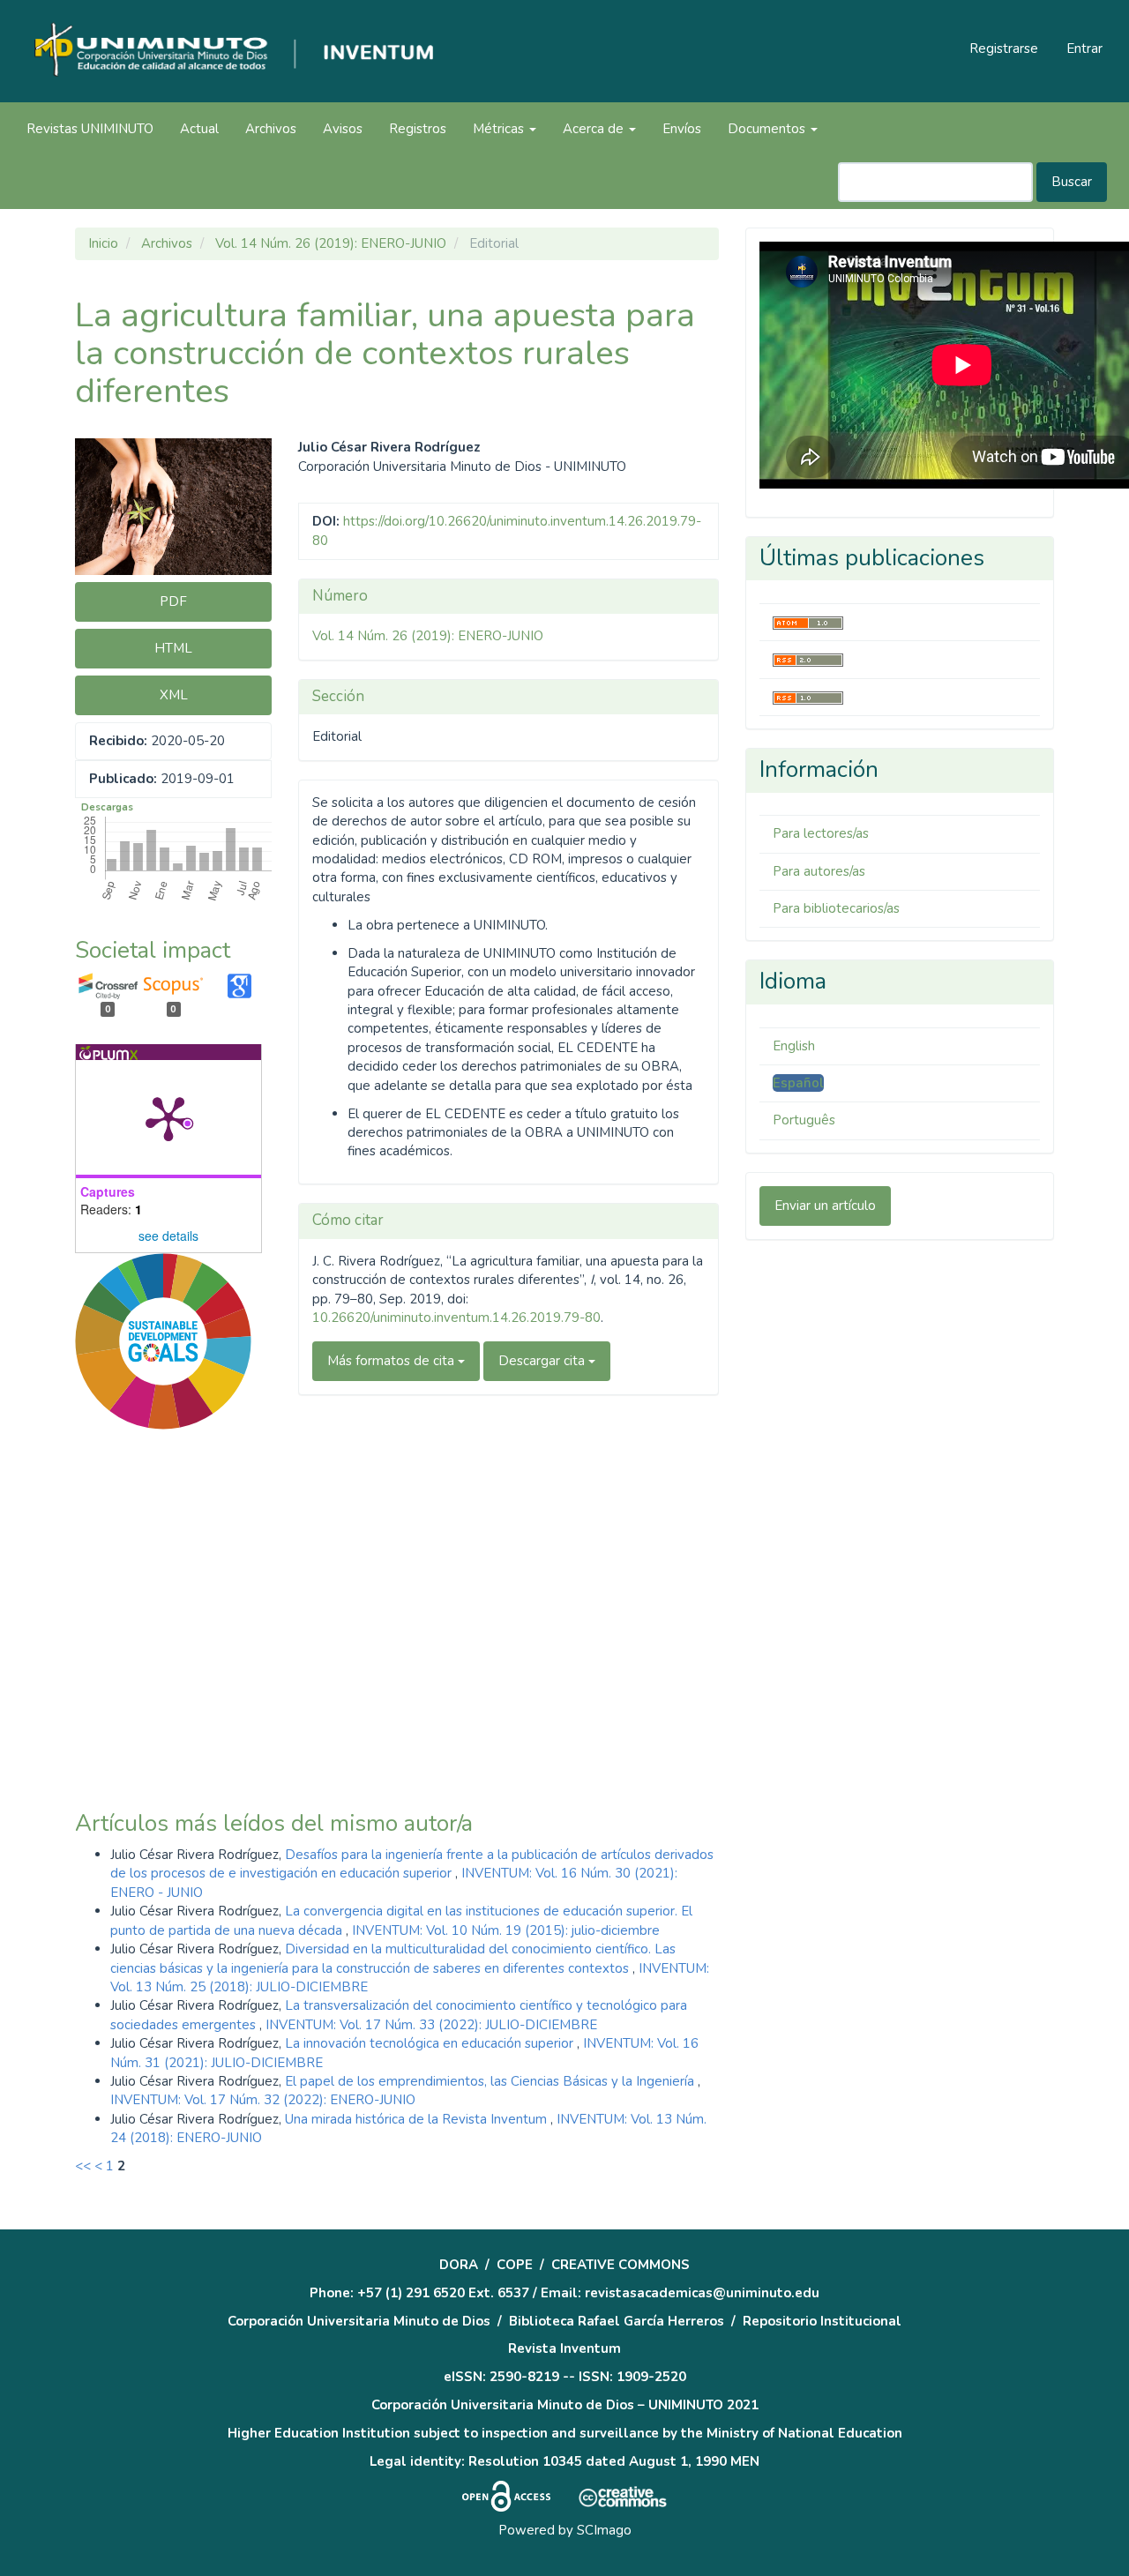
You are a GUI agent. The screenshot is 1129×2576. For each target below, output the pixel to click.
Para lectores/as (821, 833)
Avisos (343, 129)
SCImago (604, 2530)
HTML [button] (173, 648)
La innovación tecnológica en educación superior (431, 2043)
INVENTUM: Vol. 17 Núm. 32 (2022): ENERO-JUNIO (263, 2100)
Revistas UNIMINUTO (90, 129)
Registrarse (1004, 49)
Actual (199, 129)
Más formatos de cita (393, 1361)
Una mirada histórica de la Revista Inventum (418, 2119)
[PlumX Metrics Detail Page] (168, 1117)
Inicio (103, 243)
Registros (418, 129)
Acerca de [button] (595, 129)
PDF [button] (173, 601)
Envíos (682, 129)
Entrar (1084, 49)
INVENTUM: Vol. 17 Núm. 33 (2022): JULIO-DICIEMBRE (431, 2025)
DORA (459, 2265)
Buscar (1072, 182)
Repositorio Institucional (822, 2321)
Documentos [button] (768, 129)
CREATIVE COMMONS (621, 2265)
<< (83, 2166)
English (794, 1046)
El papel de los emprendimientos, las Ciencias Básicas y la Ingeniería (491, 2081)
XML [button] (174, 695)
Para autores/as (819, 871)
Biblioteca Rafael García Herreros (617, 2321)
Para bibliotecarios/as (836, 908)
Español (798, 1083)
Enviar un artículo (825, 1206)
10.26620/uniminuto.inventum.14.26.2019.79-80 (456, 1318)
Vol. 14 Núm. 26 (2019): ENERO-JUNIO (331, 243)
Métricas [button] (500, 129)
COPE (515, 2265)
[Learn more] (157, 1727)
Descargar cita (543, 1361)
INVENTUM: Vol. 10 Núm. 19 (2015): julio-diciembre (506, 1930)
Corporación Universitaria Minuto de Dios (359, 2321)
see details (168, 1236)
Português (804, 1120)
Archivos (271, 129)
